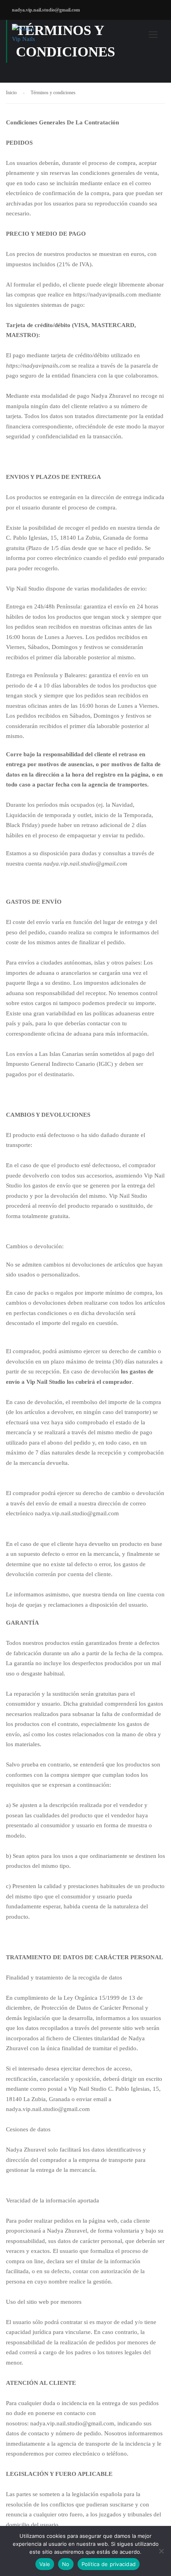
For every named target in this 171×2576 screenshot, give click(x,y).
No (66, 2564)
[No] (161, 2551)
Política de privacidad (109, 2564)
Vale (45, 2564)
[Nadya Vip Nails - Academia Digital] (27, 36)
